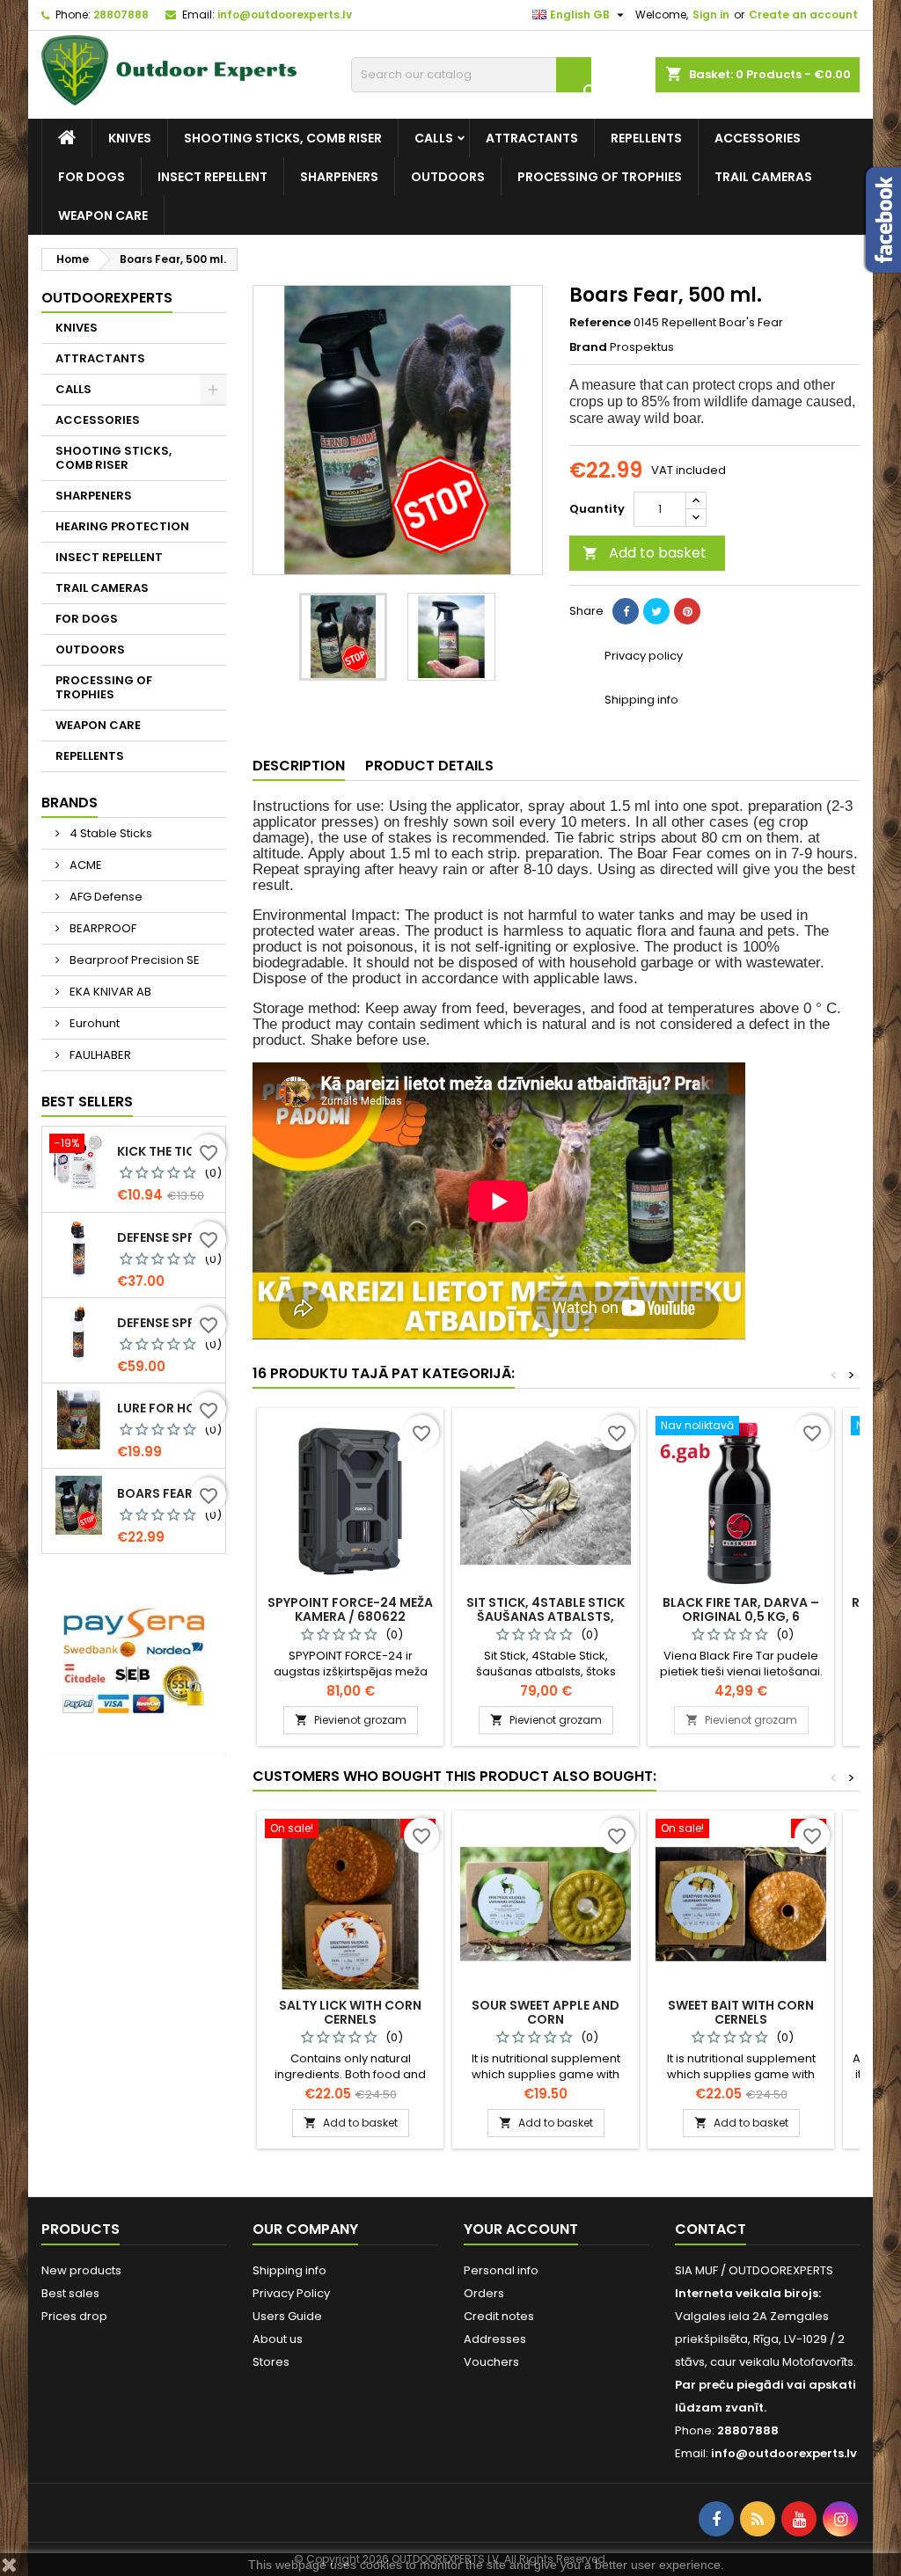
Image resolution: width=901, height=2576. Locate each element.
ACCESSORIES (758, 138)
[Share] (626, 611)
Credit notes (499, 2316)
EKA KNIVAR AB (109, 992)
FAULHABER (99, 1055)
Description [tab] (299, 766)
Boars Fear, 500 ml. (168, 1493)
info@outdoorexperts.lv (285, 15)
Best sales (70, 2293)
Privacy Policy (291, 2293)
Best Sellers (87, 1102)
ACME (84, 865)
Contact (711, 2229)
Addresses (495, 2339)
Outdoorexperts (107, 298)
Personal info (501, 2270)
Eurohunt (93, 1023)
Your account (521, 2229)
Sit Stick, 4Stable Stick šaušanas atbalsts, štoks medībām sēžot (546, 1616)
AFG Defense (105, 897)
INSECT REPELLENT (212, 177)
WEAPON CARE (103, 215)
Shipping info (289, 2270)
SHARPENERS (339, 177)
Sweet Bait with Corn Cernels (741, 2012)
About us (278, 2339)
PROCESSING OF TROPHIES (600, 177)
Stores (271, 2362)
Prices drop (74, 2316)
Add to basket (645, 553)
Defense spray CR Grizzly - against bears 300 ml (168, 1323)
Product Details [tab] (429, 766)
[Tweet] (656, 611)
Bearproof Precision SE (133, 960)
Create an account (803, 15)
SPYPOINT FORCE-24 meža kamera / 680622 (350, 1609)
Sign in (711, 15)
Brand (588, 347)
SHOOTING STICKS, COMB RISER (283, 138)
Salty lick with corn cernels (350, 2012)
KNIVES (130, 138)
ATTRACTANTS (532, 138)
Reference (600, 323)
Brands (70, 803)
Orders (484, 2293)
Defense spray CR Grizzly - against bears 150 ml (168, 1237)
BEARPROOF (102, 928)
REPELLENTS (646, 138)
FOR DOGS (92, 177)
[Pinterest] (687, 611)
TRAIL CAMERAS (763, 177)
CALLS (434, 138)
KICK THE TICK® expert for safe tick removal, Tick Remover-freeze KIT (168, 1151)
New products (81, 2270)
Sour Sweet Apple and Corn (546, 2012)
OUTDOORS (448, 177)
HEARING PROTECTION (122, 526)
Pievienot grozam (351, 1720)
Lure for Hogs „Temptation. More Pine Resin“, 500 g (168, 1408)
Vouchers (491, 2362)
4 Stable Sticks (110, 833)
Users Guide (287, 2316)
